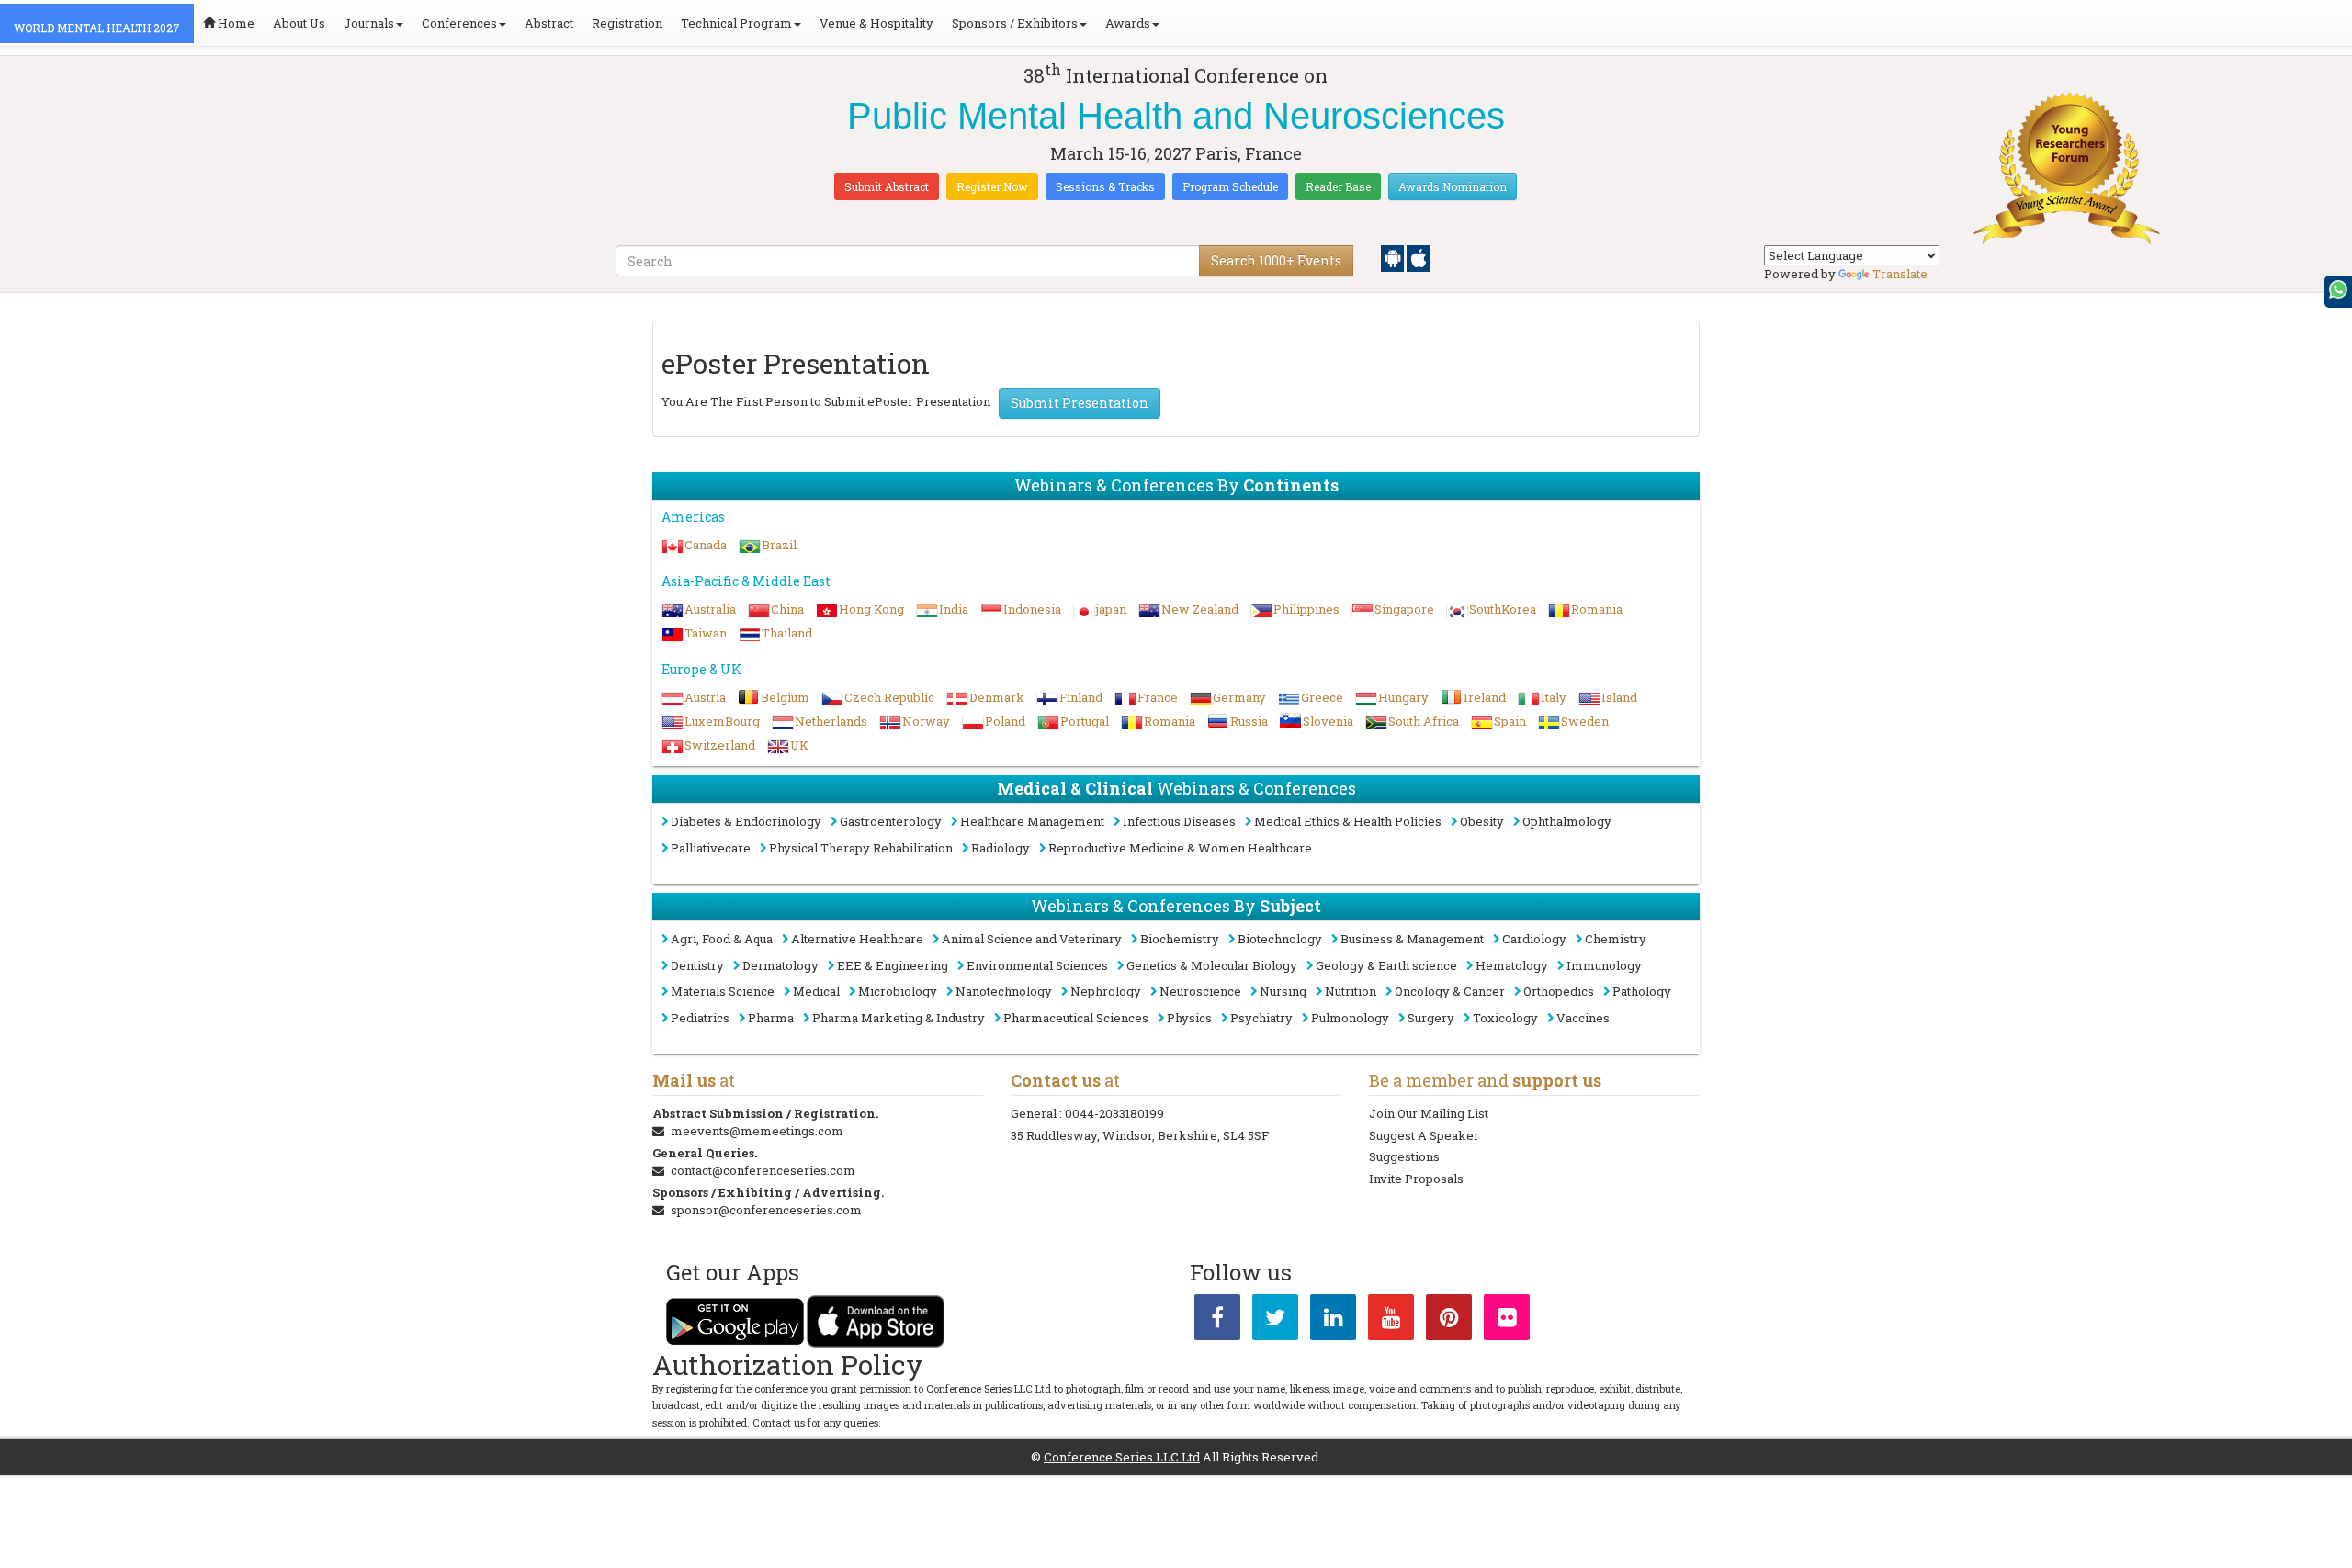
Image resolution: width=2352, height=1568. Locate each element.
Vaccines (1583, 1018)
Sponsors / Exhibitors (1015, 23)
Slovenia (1328, 721)
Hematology (1512, 965)
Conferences (459, 23)
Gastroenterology (891, 821)
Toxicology (1505, 1018)
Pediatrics (700, 1018)
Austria (705, 697)
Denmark (997, 697)
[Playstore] (1394, 257)
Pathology (1642, 991)
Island (1619, 697)
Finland (1081, 697)
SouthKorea (1503, 609)
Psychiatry (1261, 1018)
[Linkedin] (1333, 1321)
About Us (299, 23)
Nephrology (1106, 991)
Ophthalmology (1567, 821)
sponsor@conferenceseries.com (766, 1210)
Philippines (1306, 609)
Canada (706, 545)
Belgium (785, 697)
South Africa (1424, 721)
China (787, 609)
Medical (816, 991)
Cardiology (1534, 939)
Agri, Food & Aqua (722, 939)
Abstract (549, 23)
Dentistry (697, 965)
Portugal (1085, 721)
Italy (1554, 697)
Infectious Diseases (1179, 821)
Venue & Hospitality (876, 23)
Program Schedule (1230, 186)
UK (799, 745)
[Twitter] (1275, 1321)
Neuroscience (1200, 991)
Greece (1322, 697)
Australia (710, 609)
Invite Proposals (1416, 1179)
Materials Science (723, 991)
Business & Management (1412, 939)
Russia (1249, 721)
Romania (1597, 609)
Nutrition (1351, 991)
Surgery (1431, 1018)
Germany (1239, 697)
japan (1111, 609)
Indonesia (1032, 609)
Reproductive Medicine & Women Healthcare (1180, 848)
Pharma (771, 1018)
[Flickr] (1507, 1321)
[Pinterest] (1449, 1321)
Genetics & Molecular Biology (1212, 965)
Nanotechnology (1004, 991)
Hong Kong (871, 609)
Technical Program (736, 23)
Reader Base (1338, 186)
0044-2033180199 (1114, 1113)
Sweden (1585, 721)
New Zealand (1200, 609)
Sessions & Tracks (1105, 186)
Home (235, 23)
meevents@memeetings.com (757, 1131)
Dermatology (780, 965)
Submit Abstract (887, 186)
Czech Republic (889, 697)
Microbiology (898, 991)
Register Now (992, 186)
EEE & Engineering (893, 965)
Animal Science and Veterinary (1032, 939)
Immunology (1604, 965)
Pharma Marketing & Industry (899, 1018)
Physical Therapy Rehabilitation (861, 848)
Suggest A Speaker (1424, 1135)
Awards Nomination (1453, 186)
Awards (1128, 23)
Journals (369, 23)
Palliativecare (711, 848)
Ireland (1485, 697)
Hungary (1403, 697)
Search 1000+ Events (1276, 260)
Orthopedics (1559, 991)
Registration (627, 23)
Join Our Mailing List (1429, 1113)
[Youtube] (1391, 1321)
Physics (1189, 1018)
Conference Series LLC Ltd (1122, 1457)
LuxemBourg (722, 721)
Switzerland (720, 745)
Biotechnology (1280, 939)
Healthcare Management (1032, 821)
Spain (1510, 721)
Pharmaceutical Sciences (1076, 1018)
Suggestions (1404, 1156)
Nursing (1283, 991)
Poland (1005, 721)
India (954, 609)
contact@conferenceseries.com (763, 1170)
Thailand (787, 633)
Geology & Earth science (1386, 965)
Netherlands (831, 721)
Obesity (1482, 821)
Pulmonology (1350, 1018)
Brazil (779, 545)
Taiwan (706, 633)
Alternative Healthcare (857, 939)
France (1158, 697)
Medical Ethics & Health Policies (1348, 821)
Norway (926, 721)
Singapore (1404, 609)
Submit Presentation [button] (1080, 403)
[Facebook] (1217, 1321)
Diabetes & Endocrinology (746, 821)
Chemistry (1616, 939)
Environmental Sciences (1037, 965)
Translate (1900, 274)
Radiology (1001, 848)
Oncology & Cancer (1450, 991)
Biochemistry (1180, 939)
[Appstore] (1418, 257)
